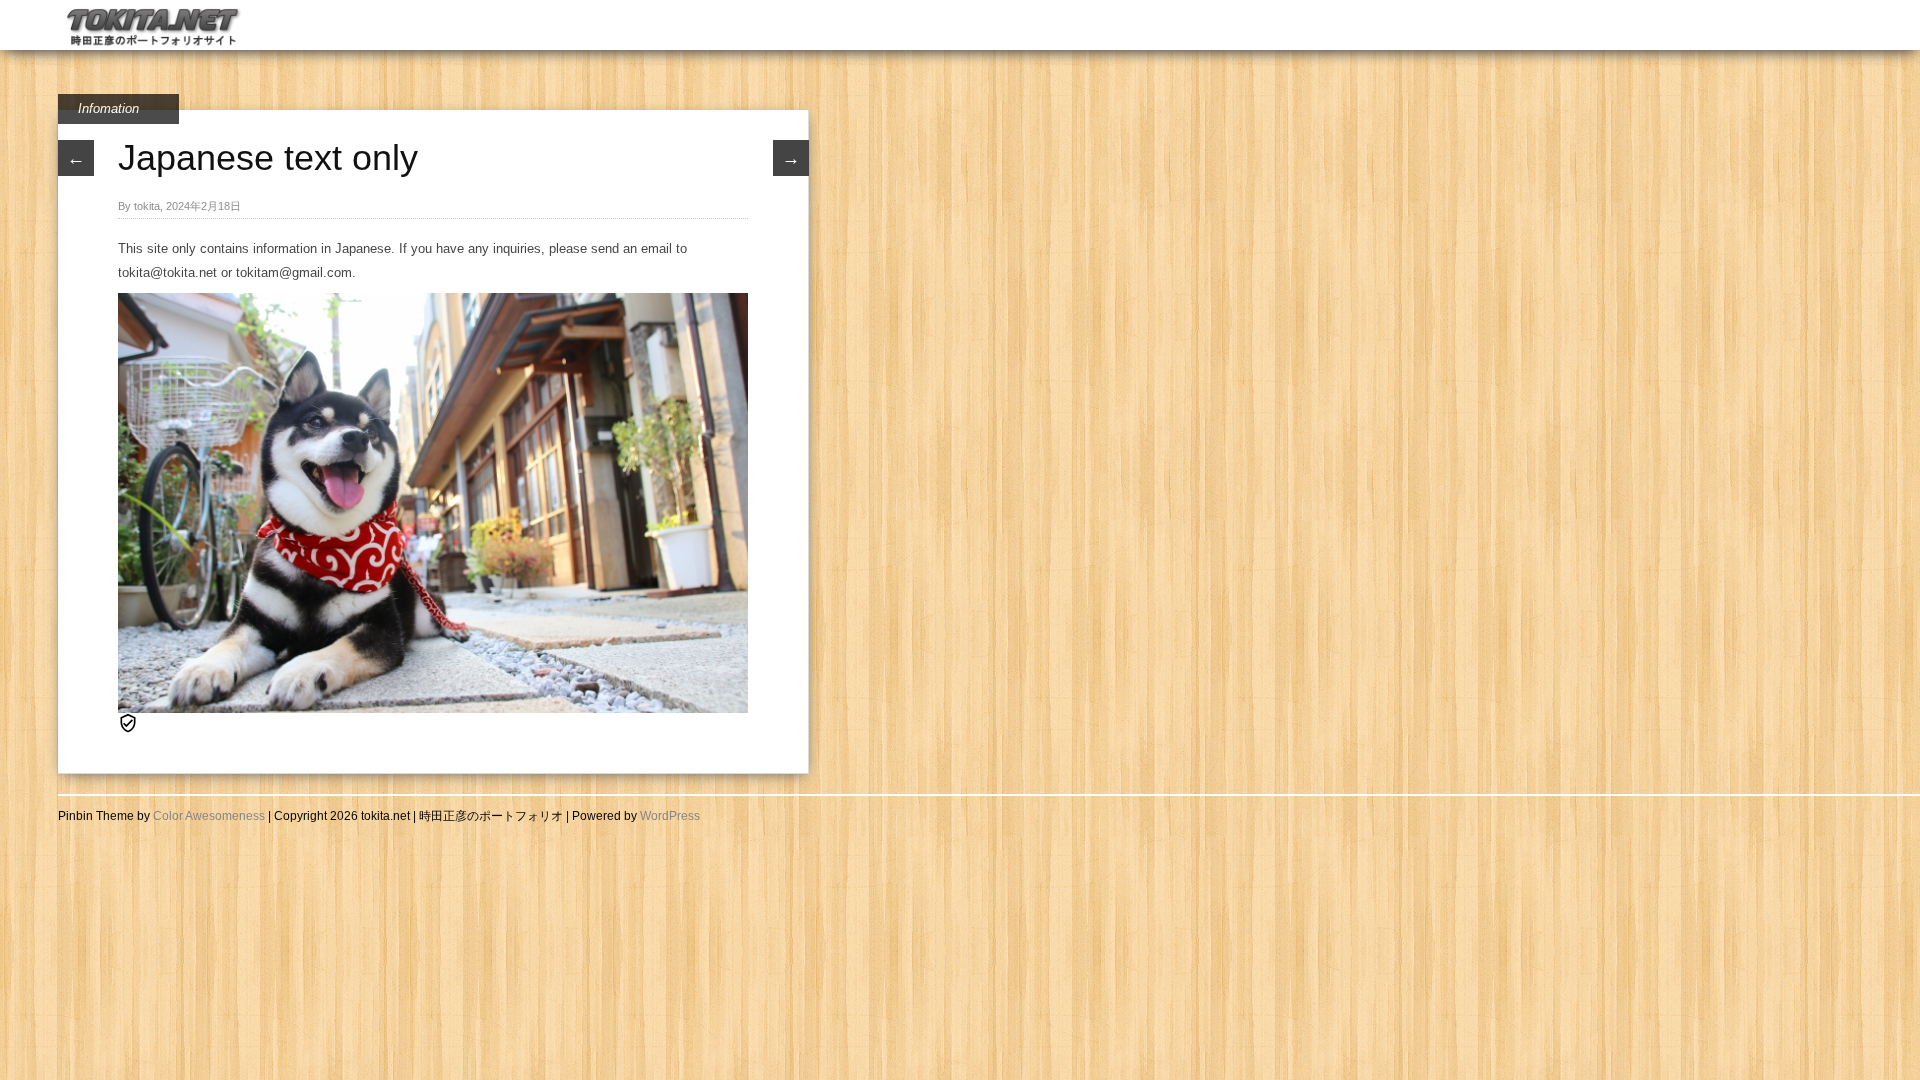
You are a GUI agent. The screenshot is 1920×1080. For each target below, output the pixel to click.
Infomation (108, 108)
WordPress (670, 816)
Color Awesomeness (209, 816)
